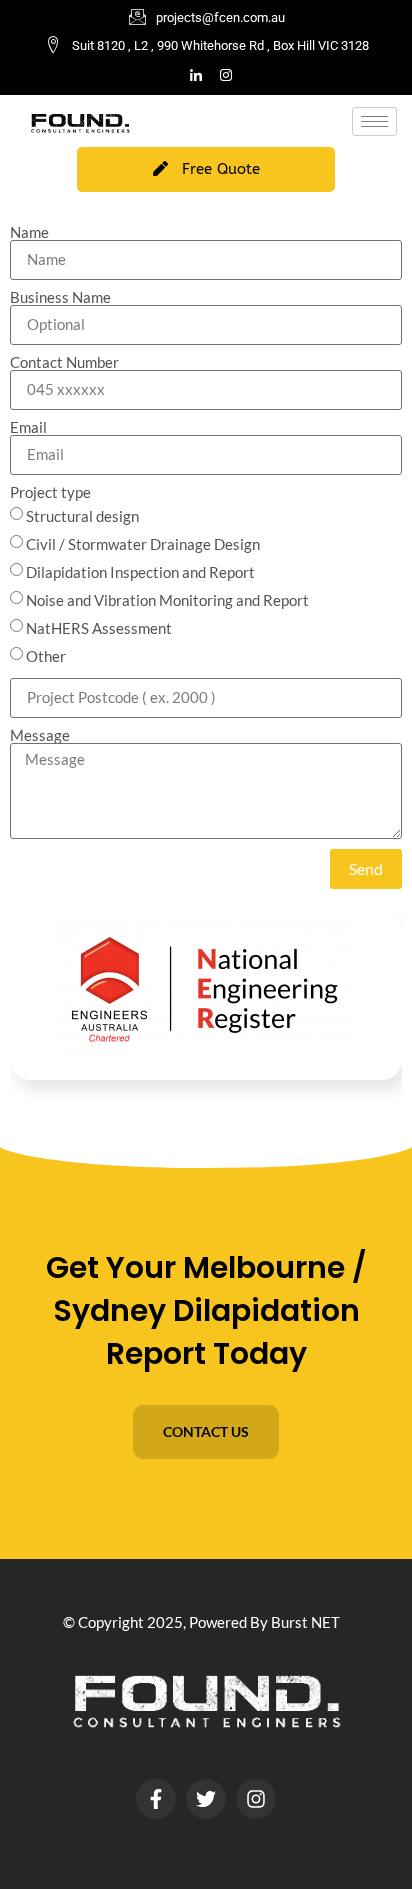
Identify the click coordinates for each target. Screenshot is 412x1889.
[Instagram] (226, 76)
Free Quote (221, 169)
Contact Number (64, 362)
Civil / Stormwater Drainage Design (143, 544)
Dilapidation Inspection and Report (140, 572)
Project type (50, 492)
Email (28, 427)
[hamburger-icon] (374, 121)
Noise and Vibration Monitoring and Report (167, 600)
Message (40, 735)
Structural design (82, 516)
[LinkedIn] (196, 76)
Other (46, 656)
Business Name (60, 297)
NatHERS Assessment (99, 628)
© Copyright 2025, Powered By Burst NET (201, 1622)
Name (29, 232)
